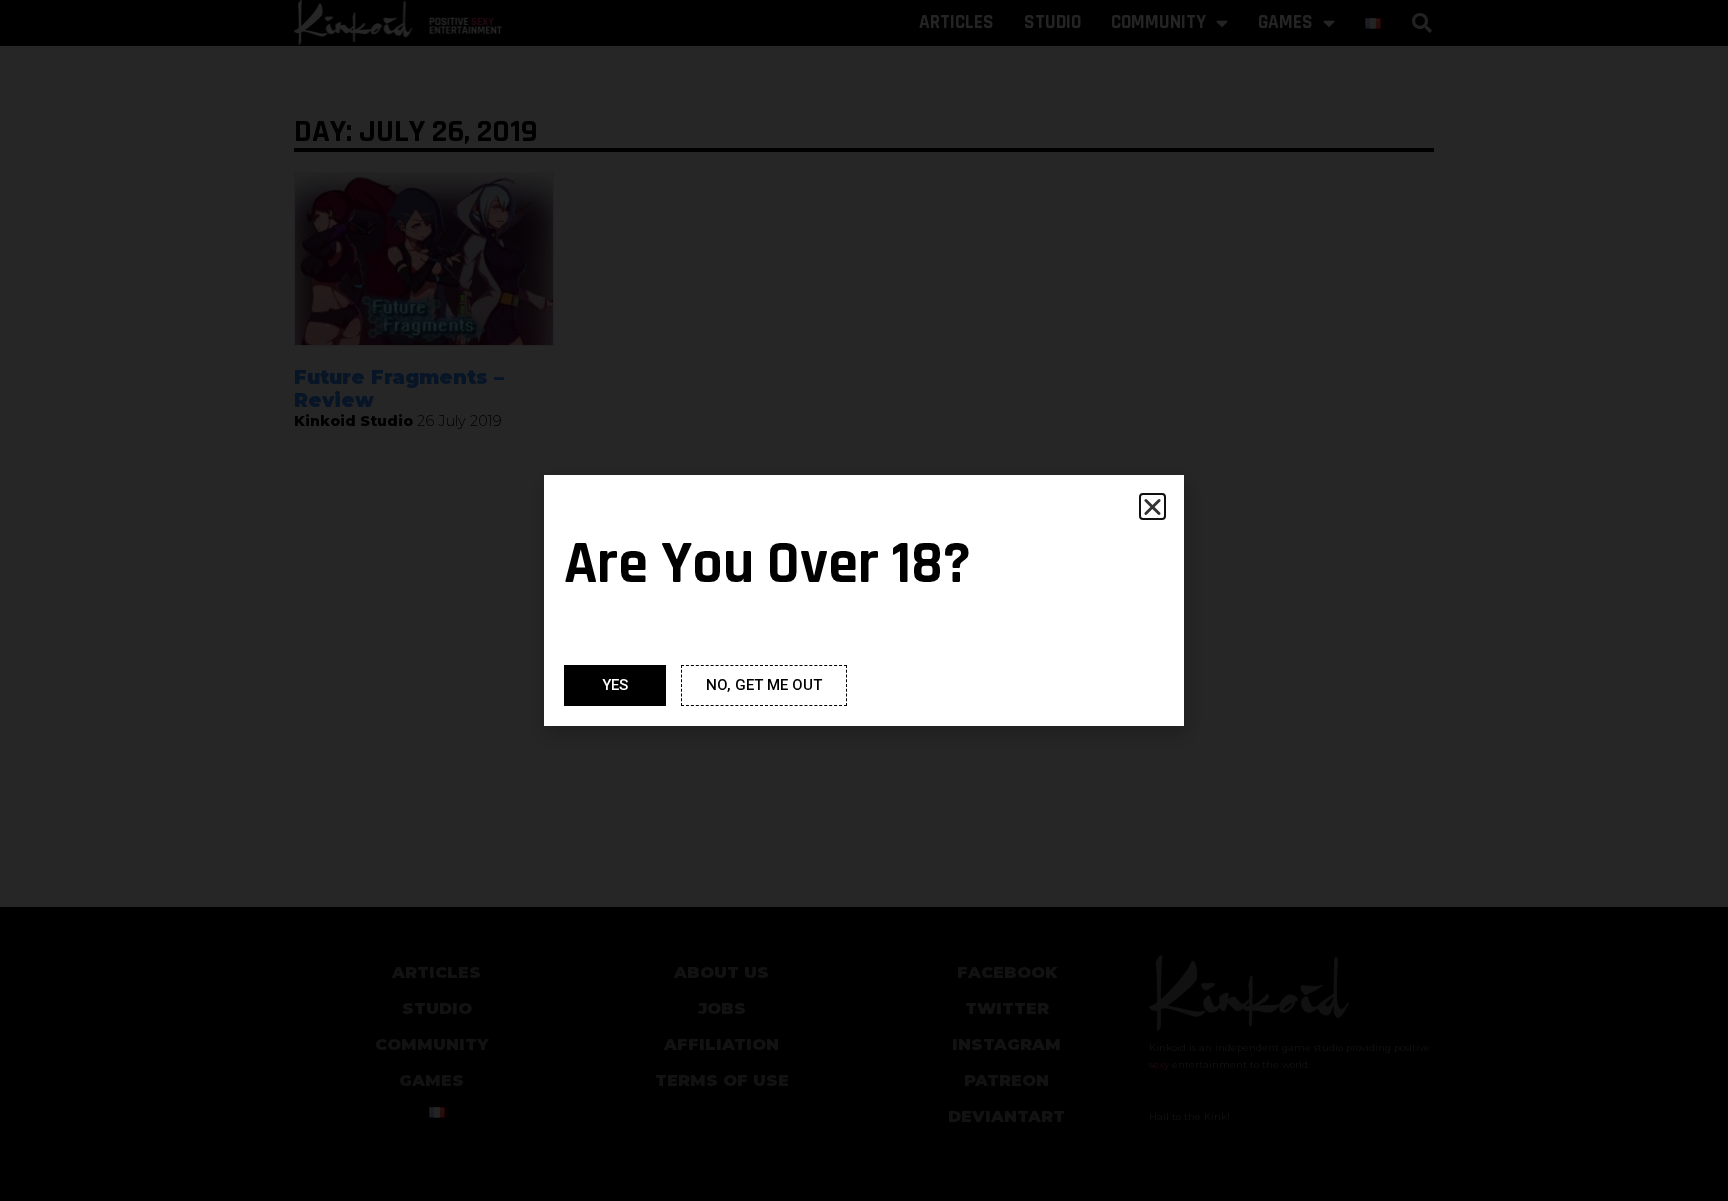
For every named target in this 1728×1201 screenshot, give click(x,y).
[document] (864, 600)
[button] (1152, 506)
